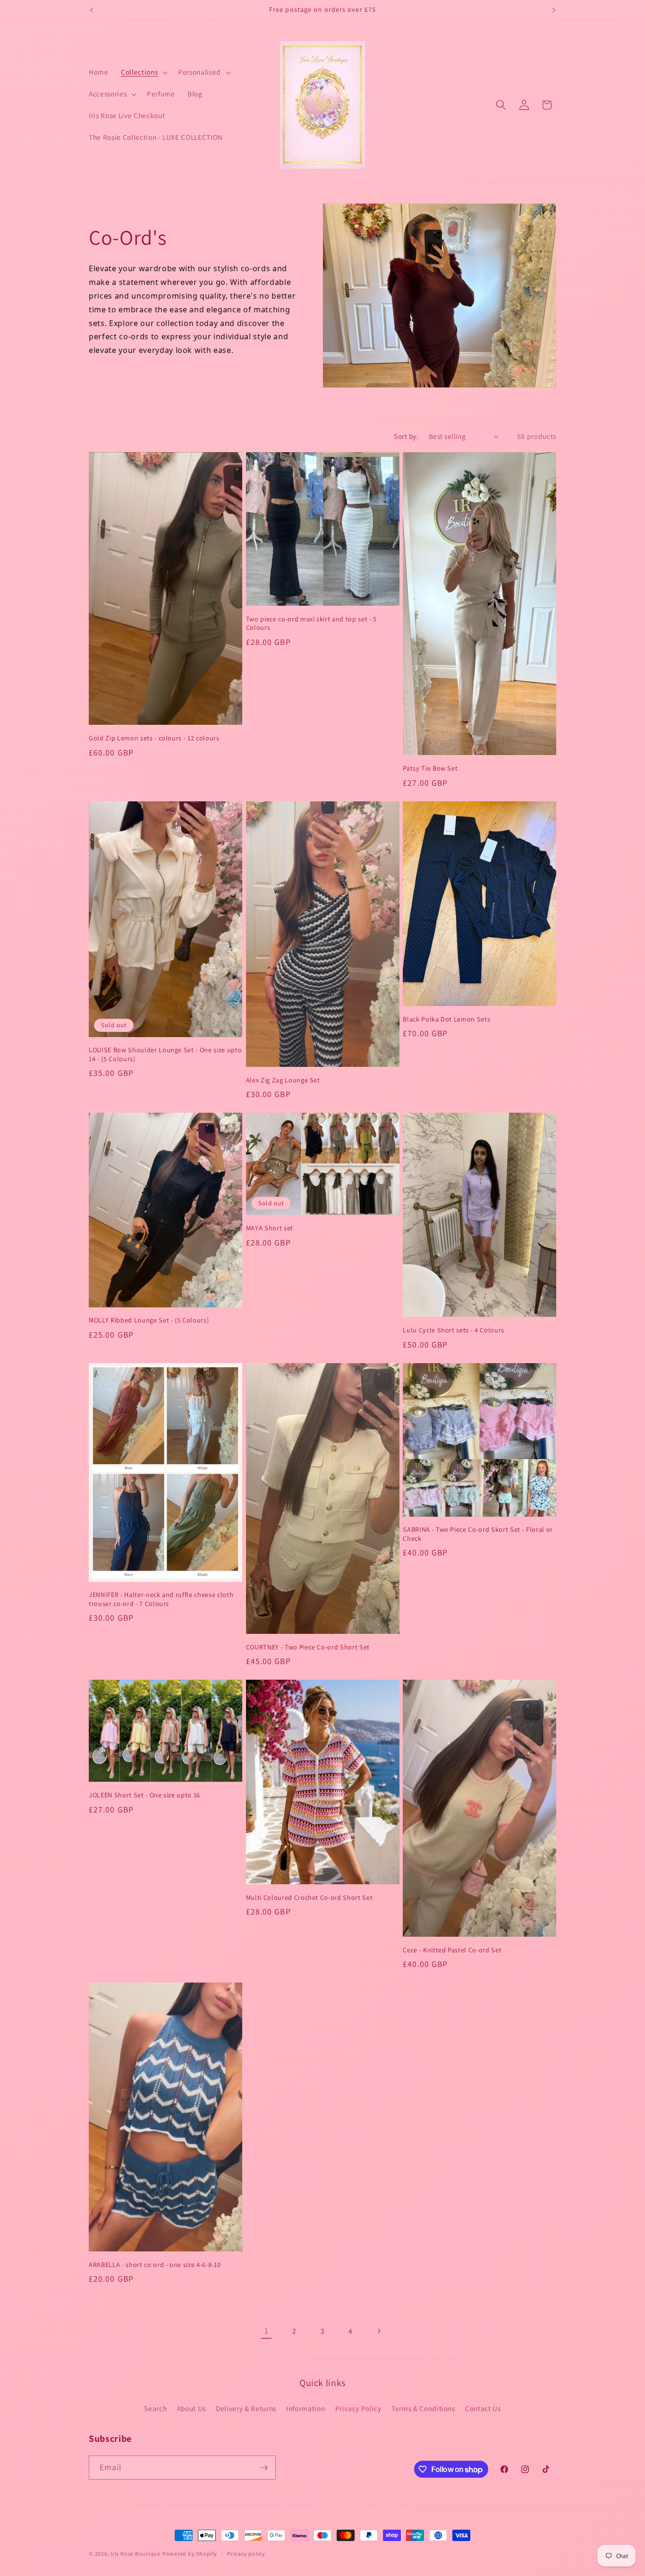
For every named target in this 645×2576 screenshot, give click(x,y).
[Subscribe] (264, 2468)
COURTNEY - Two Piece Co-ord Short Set (308, 1647)
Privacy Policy (358, 2408)
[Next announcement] (554, 10)
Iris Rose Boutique (136, 2554)
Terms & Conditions (423, 2408)
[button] (143, 72)
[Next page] (379, 2331)
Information (306, 2408)
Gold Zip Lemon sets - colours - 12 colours (154, 738)
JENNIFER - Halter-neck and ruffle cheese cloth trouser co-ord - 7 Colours (161, 1599)
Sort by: (406, 436)
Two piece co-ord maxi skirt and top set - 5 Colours (311, 623)
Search (155, 2408)
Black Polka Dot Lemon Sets (446, 1019)
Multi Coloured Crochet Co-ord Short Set (310, 1898)
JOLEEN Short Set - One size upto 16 (144, 1795)
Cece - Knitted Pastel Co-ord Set (452, 1950)
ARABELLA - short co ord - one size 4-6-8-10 (155, 2265)
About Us (191, 2408)
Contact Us (483, 2408)
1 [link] (267, 2331)
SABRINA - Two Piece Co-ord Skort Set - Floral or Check (478, 1534)
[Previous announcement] (92, 10)
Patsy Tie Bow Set (430, 768)
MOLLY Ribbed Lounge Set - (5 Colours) (149, 1320)
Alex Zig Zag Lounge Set (283, 1080)
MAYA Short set (270, 1228)
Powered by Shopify (190, 2554)
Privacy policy (246, 2554)
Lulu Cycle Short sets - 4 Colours (454, 1330)
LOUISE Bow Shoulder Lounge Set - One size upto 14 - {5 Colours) (165, 1054)
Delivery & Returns (246, 2408)
